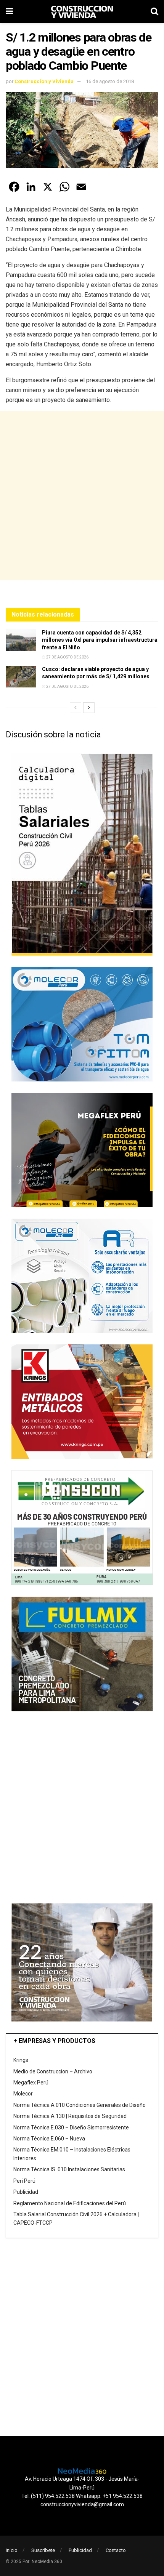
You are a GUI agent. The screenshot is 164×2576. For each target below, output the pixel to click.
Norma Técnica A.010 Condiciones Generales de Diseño (80, 2105)
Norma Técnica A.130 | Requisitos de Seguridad (70, 2116)
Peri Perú (24, 2181)
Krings (21, 2060)
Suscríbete (43, 2550)
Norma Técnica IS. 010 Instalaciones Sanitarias (69, 2169)
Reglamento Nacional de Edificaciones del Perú (70, 2203)
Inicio (12, 2550)
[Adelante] (89, 708)
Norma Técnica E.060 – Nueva (49, 2139)
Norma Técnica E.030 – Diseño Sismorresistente (71, 2127)
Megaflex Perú (31, 2083)
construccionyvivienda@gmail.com (82, 2504)
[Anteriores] (76, 708)
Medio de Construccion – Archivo (53, 2071)
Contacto (116, 2550)
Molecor (23, 2094)
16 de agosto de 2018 (110, 81)
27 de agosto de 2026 (67, 657)
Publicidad (26, 2192)
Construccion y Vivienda (44, 81)
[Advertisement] (82, 496)
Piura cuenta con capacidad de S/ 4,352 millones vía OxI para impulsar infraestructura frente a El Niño (100, 640)
